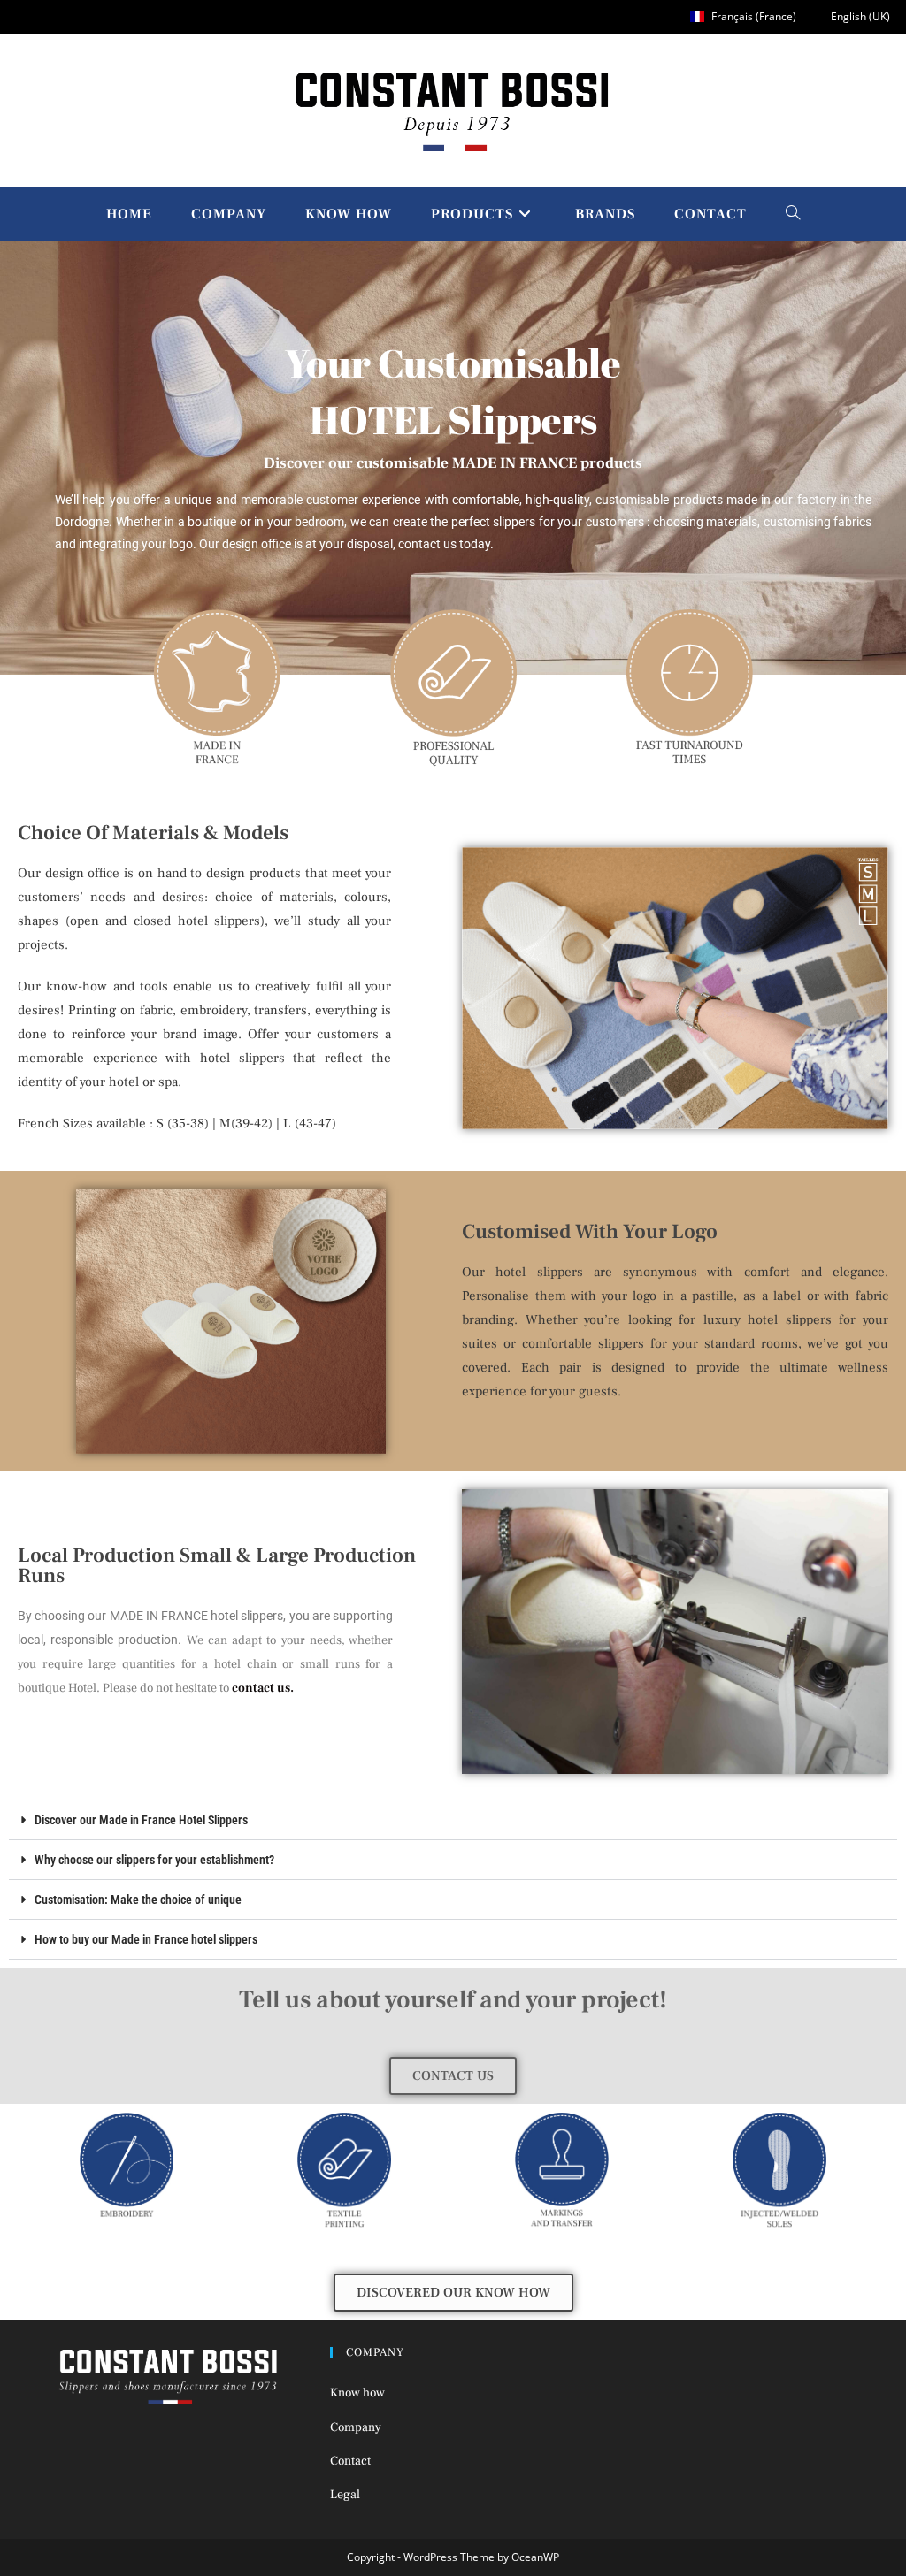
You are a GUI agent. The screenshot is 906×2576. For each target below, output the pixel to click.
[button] (453, 1820)
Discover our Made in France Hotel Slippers (141, 1820)
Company (356, 2427)
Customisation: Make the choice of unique (138, 1900)
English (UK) (859, 16)
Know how (357, 2393)
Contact (350, 2461)
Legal (345, 2495)
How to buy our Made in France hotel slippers (146, 1939)
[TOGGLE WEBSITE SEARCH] (793, 214)
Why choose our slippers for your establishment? (154, 1860)
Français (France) (752, 16)
